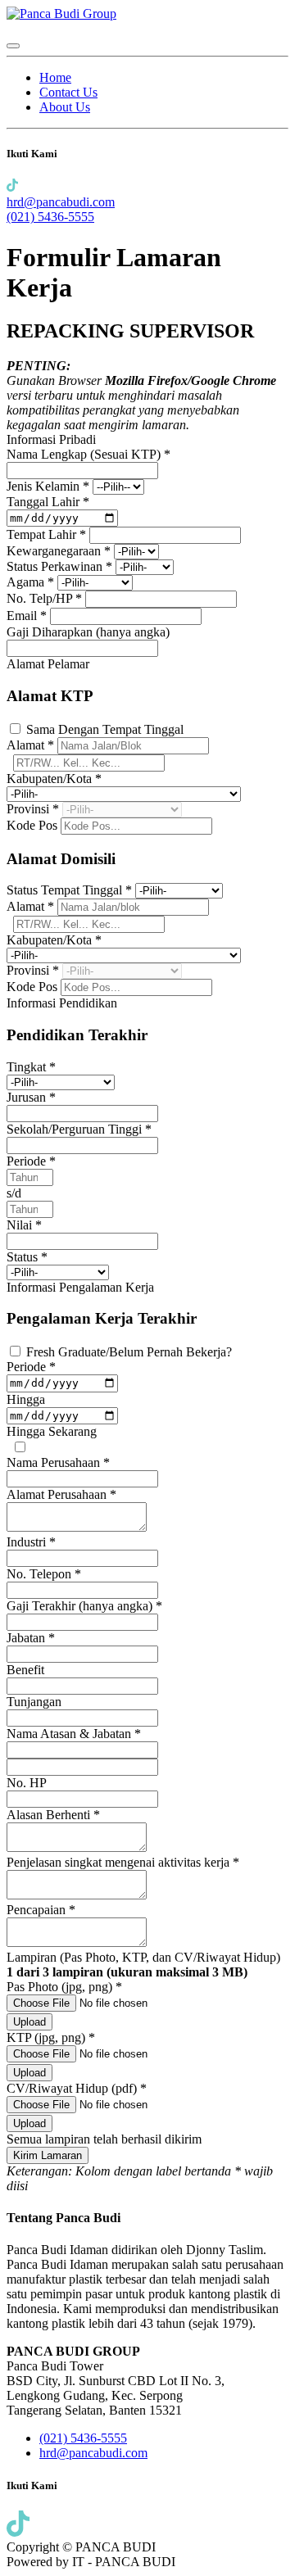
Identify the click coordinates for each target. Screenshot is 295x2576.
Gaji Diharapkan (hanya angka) (88, 632)
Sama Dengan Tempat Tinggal (105, 729)
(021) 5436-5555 (50, 217)
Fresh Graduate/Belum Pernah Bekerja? (129, 1352)
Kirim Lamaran (48, 2155)
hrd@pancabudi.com (61, 202)
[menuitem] (55, 77)
